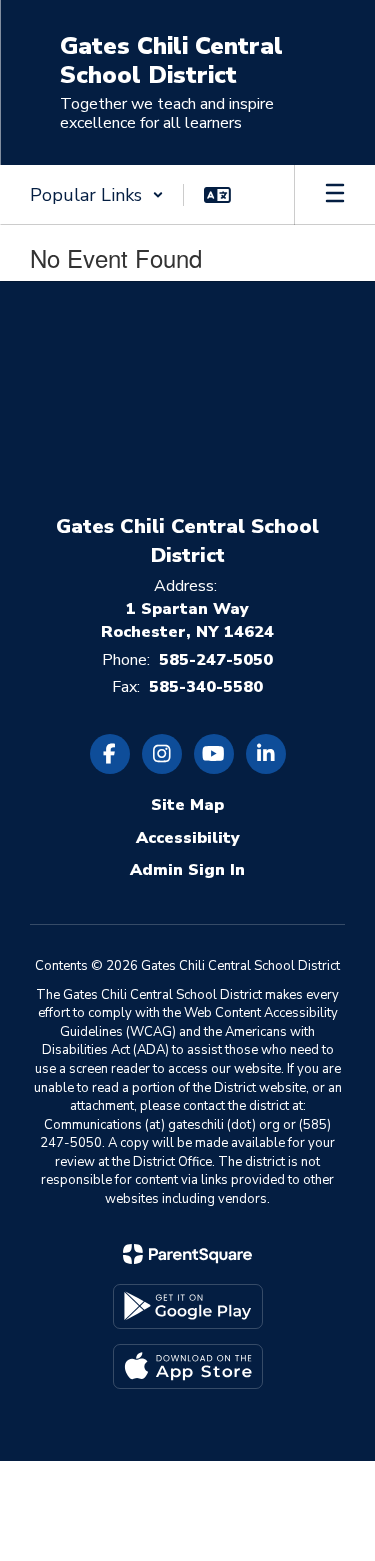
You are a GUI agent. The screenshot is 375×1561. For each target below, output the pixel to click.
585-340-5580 (206, 687)
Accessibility (188, 838)
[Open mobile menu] (335, 195)
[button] (97, 195)
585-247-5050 (216, 660)
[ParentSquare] (187, 1254)
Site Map (187, 805)
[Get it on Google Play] (188, 1306)
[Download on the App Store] (188, 1366)
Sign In (216, 870)
